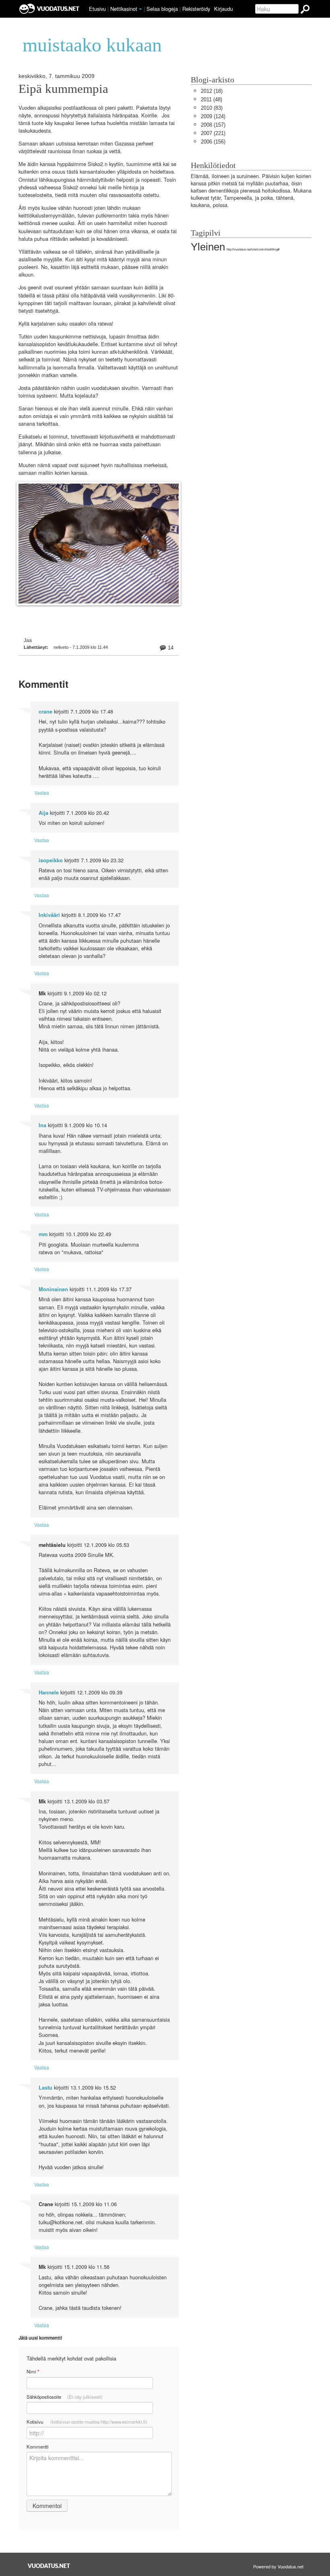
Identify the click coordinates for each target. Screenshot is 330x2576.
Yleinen (208, 247)
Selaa (162, 9)
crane (45, 712)
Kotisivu (87, 2422)
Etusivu (97, 9)
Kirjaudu (224, 9)
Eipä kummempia (63, 89)
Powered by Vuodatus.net (278, 2566)
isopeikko (51, 860)
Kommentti (38, 2447)
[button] (140, 9)
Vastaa (42, 793)
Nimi (33, 2372)
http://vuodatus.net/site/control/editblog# (253, 249)
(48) (211, 99)
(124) (213, 116)
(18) (212, 91)
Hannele (49, 1692)
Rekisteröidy (196, 9)
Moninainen (53, 1289)
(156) (213, 142)
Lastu (45, 2088)
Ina (42, 1125)
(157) (213, 125)
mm (43, 1234)
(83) (212, 108)
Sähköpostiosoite (65, 2397)
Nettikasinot (124, 9)
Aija (43, 813)
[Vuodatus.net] (49, 2566)
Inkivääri (49, 915)
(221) (213, 133)
